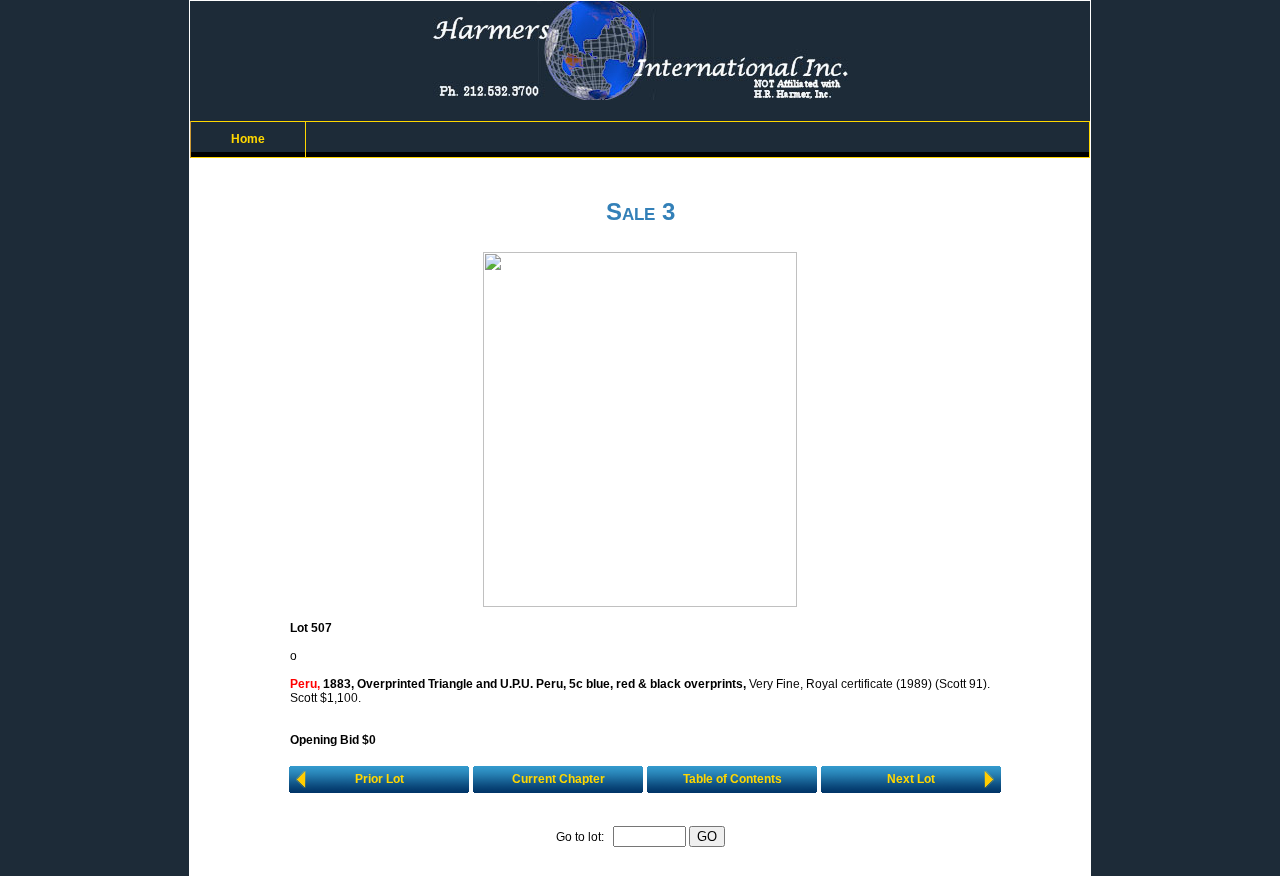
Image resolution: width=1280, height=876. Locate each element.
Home (248, 139)
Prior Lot (379, 779)
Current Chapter (558, 779)
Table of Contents (732, 779)
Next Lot (911, 779)
